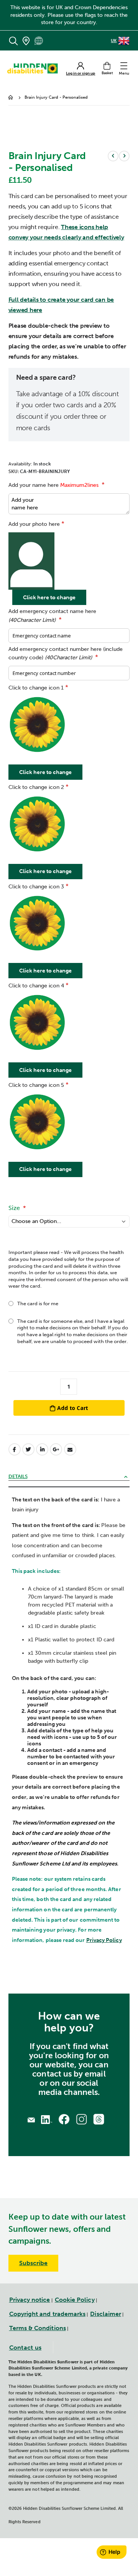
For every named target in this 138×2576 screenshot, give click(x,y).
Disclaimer (106, 2314)
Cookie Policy (75, 2300)
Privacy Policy (104, 1940)
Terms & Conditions (38, 2328)
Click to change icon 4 (36, 986)
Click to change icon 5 (36, 1085)
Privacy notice (30, 2300)
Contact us (25, 2348)
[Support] (31, 2119)
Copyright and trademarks (48, 2314)
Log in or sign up (80, 74)
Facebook (15, 1449)
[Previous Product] (113, 156)
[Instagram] (81, 2119)
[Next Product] (124, 156)
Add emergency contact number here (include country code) (66, 654)
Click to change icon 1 (36, 688)
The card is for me (38, 1303)
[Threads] (99, 2119)
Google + (56, 1449)
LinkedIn (42, 1449)
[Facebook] (64, 2119)
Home (11, 98)
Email (70, 1449)
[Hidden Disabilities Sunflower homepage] (35, 68)
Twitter (28, 1449)
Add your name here (53, 485)
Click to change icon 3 (36, 887)
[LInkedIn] (47, 2119)
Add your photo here (34, 524)
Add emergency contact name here (52, 616)
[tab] (69, 1477)
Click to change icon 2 (36, 787)
